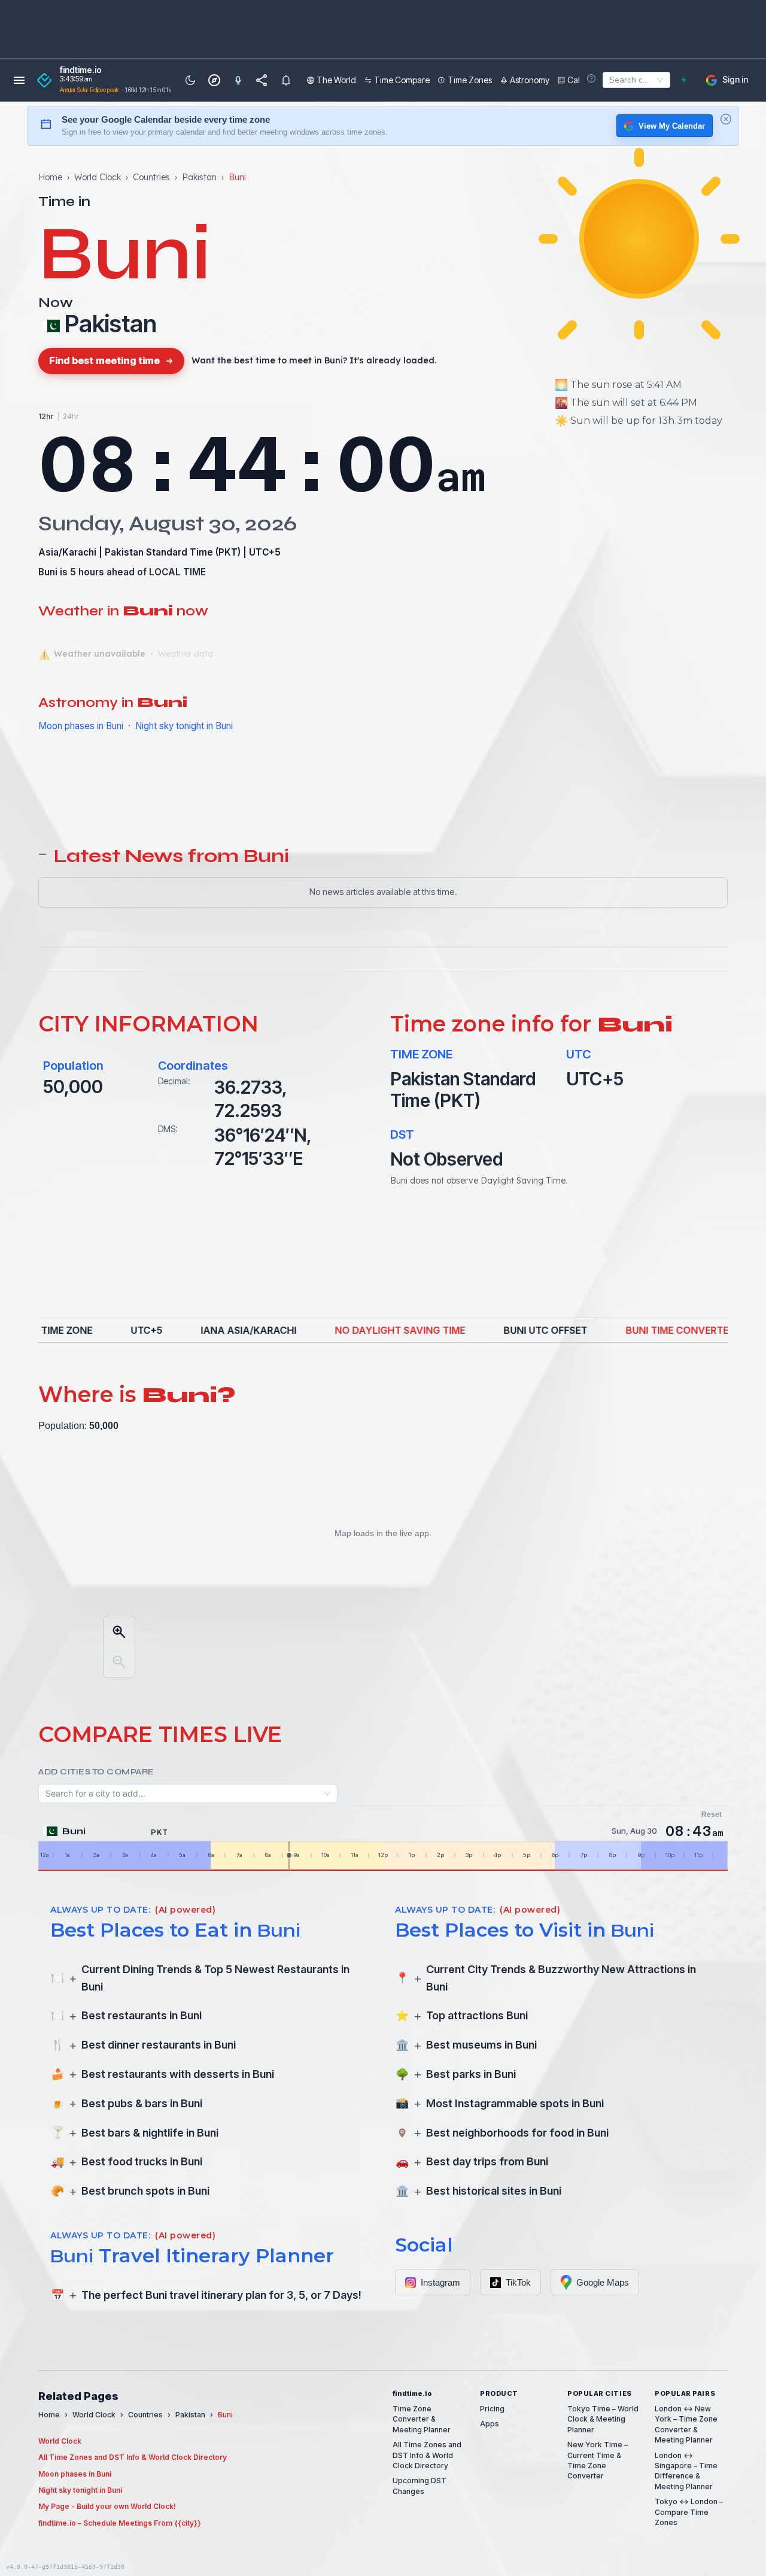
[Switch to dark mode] (190, 80)
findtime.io (81, 70)
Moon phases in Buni (81, 726)
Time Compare (402, 80)
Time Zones (470, 80)
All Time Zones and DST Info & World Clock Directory (133, 2457)
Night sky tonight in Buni (184, 726)
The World (336, 80)
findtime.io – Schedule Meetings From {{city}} (120, 2523)
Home (50, 177)
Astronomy (530, 80)
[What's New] (286, 80)
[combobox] (607, 80)
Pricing (492, 2409)
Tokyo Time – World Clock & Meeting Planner (603, 2419)
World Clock (98, 177)
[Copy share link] (262, 80)
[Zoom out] (119, 1662)
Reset (712, 1815)
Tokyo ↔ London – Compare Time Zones (689, 2512)
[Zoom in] (119, 1632)
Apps (490, 2424)
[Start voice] (238, 80)
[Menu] (19, 80)
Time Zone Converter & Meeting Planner (422, 2419)
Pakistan (199, 177)
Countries (151, 177)
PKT (228, 552)
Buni (48, 572)
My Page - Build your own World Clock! (107, 2506)
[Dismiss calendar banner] (726, 119)
